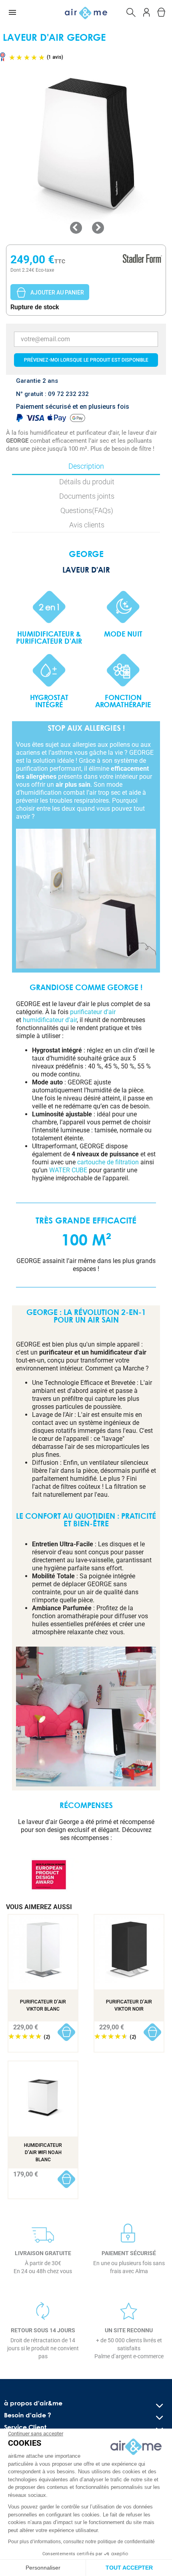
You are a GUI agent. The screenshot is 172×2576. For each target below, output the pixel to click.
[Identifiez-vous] (147, 11)
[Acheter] (67, 2032)
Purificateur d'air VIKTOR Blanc (43, 2005)
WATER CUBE (68, 1170)
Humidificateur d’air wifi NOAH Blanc (43, 2152)
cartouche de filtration (108, 1162)
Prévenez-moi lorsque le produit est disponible (86, 360)
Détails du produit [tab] (87, 482)
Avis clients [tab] (87, 525)
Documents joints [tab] (87, 496)
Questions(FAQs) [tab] (87, 510)
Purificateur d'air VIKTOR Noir (129, 2005)
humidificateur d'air (50, 1020)
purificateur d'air (93, 1012)
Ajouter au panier (57, 292)
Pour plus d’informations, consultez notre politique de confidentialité (81, 2542)
